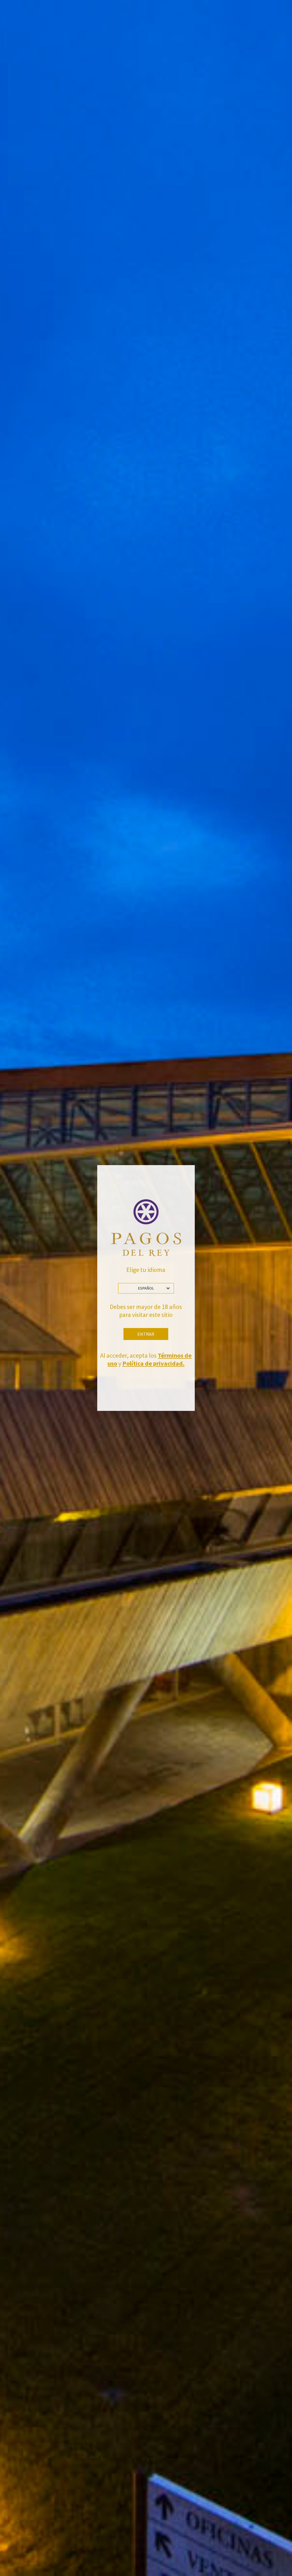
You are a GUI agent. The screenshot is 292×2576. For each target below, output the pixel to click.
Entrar (146, 1334)
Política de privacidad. (153, 1363)
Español (146, 1288)
